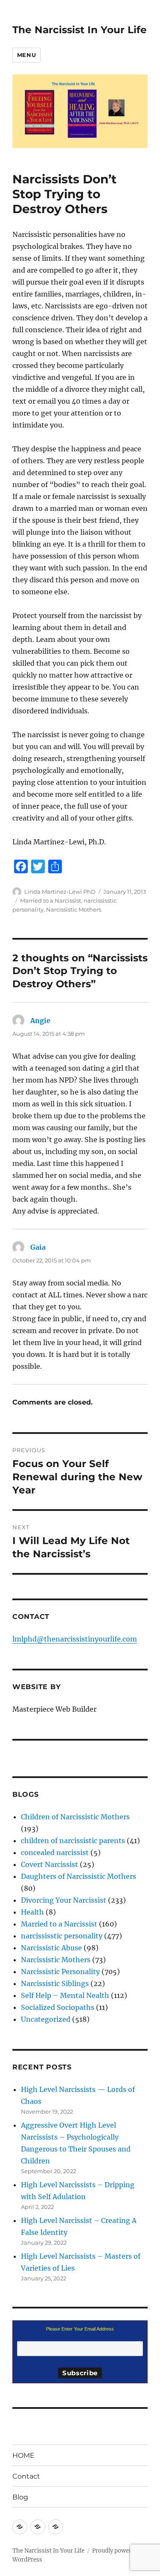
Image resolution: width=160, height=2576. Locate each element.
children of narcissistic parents (73, 1841)
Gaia (38, 1247)
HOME (23, 2455)
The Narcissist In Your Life (80, 30)
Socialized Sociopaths (58, 2007)
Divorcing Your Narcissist (64, 1900)
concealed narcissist (55, 1852)
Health (32, 1912)
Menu (26, 55)
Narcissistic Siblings (55, 1983)
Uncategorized (46, 2019)
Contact (26, 2476)
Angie (40, 1020)
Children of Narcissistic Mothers (75, 1817)
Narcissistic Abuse (51, 1948)
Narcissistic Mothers (74, 909)
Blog (20, 2497)
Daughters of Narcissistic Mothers (79, 1876)
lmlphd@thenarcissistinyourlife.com (75, 1639)
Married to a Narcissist (51, 900)
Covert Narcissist (49, 1864)
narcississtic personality (62, 1936)
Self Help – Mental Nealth (65, 1995)
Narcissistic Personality (60, 1972)
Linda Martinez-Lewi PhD (60, 892)
